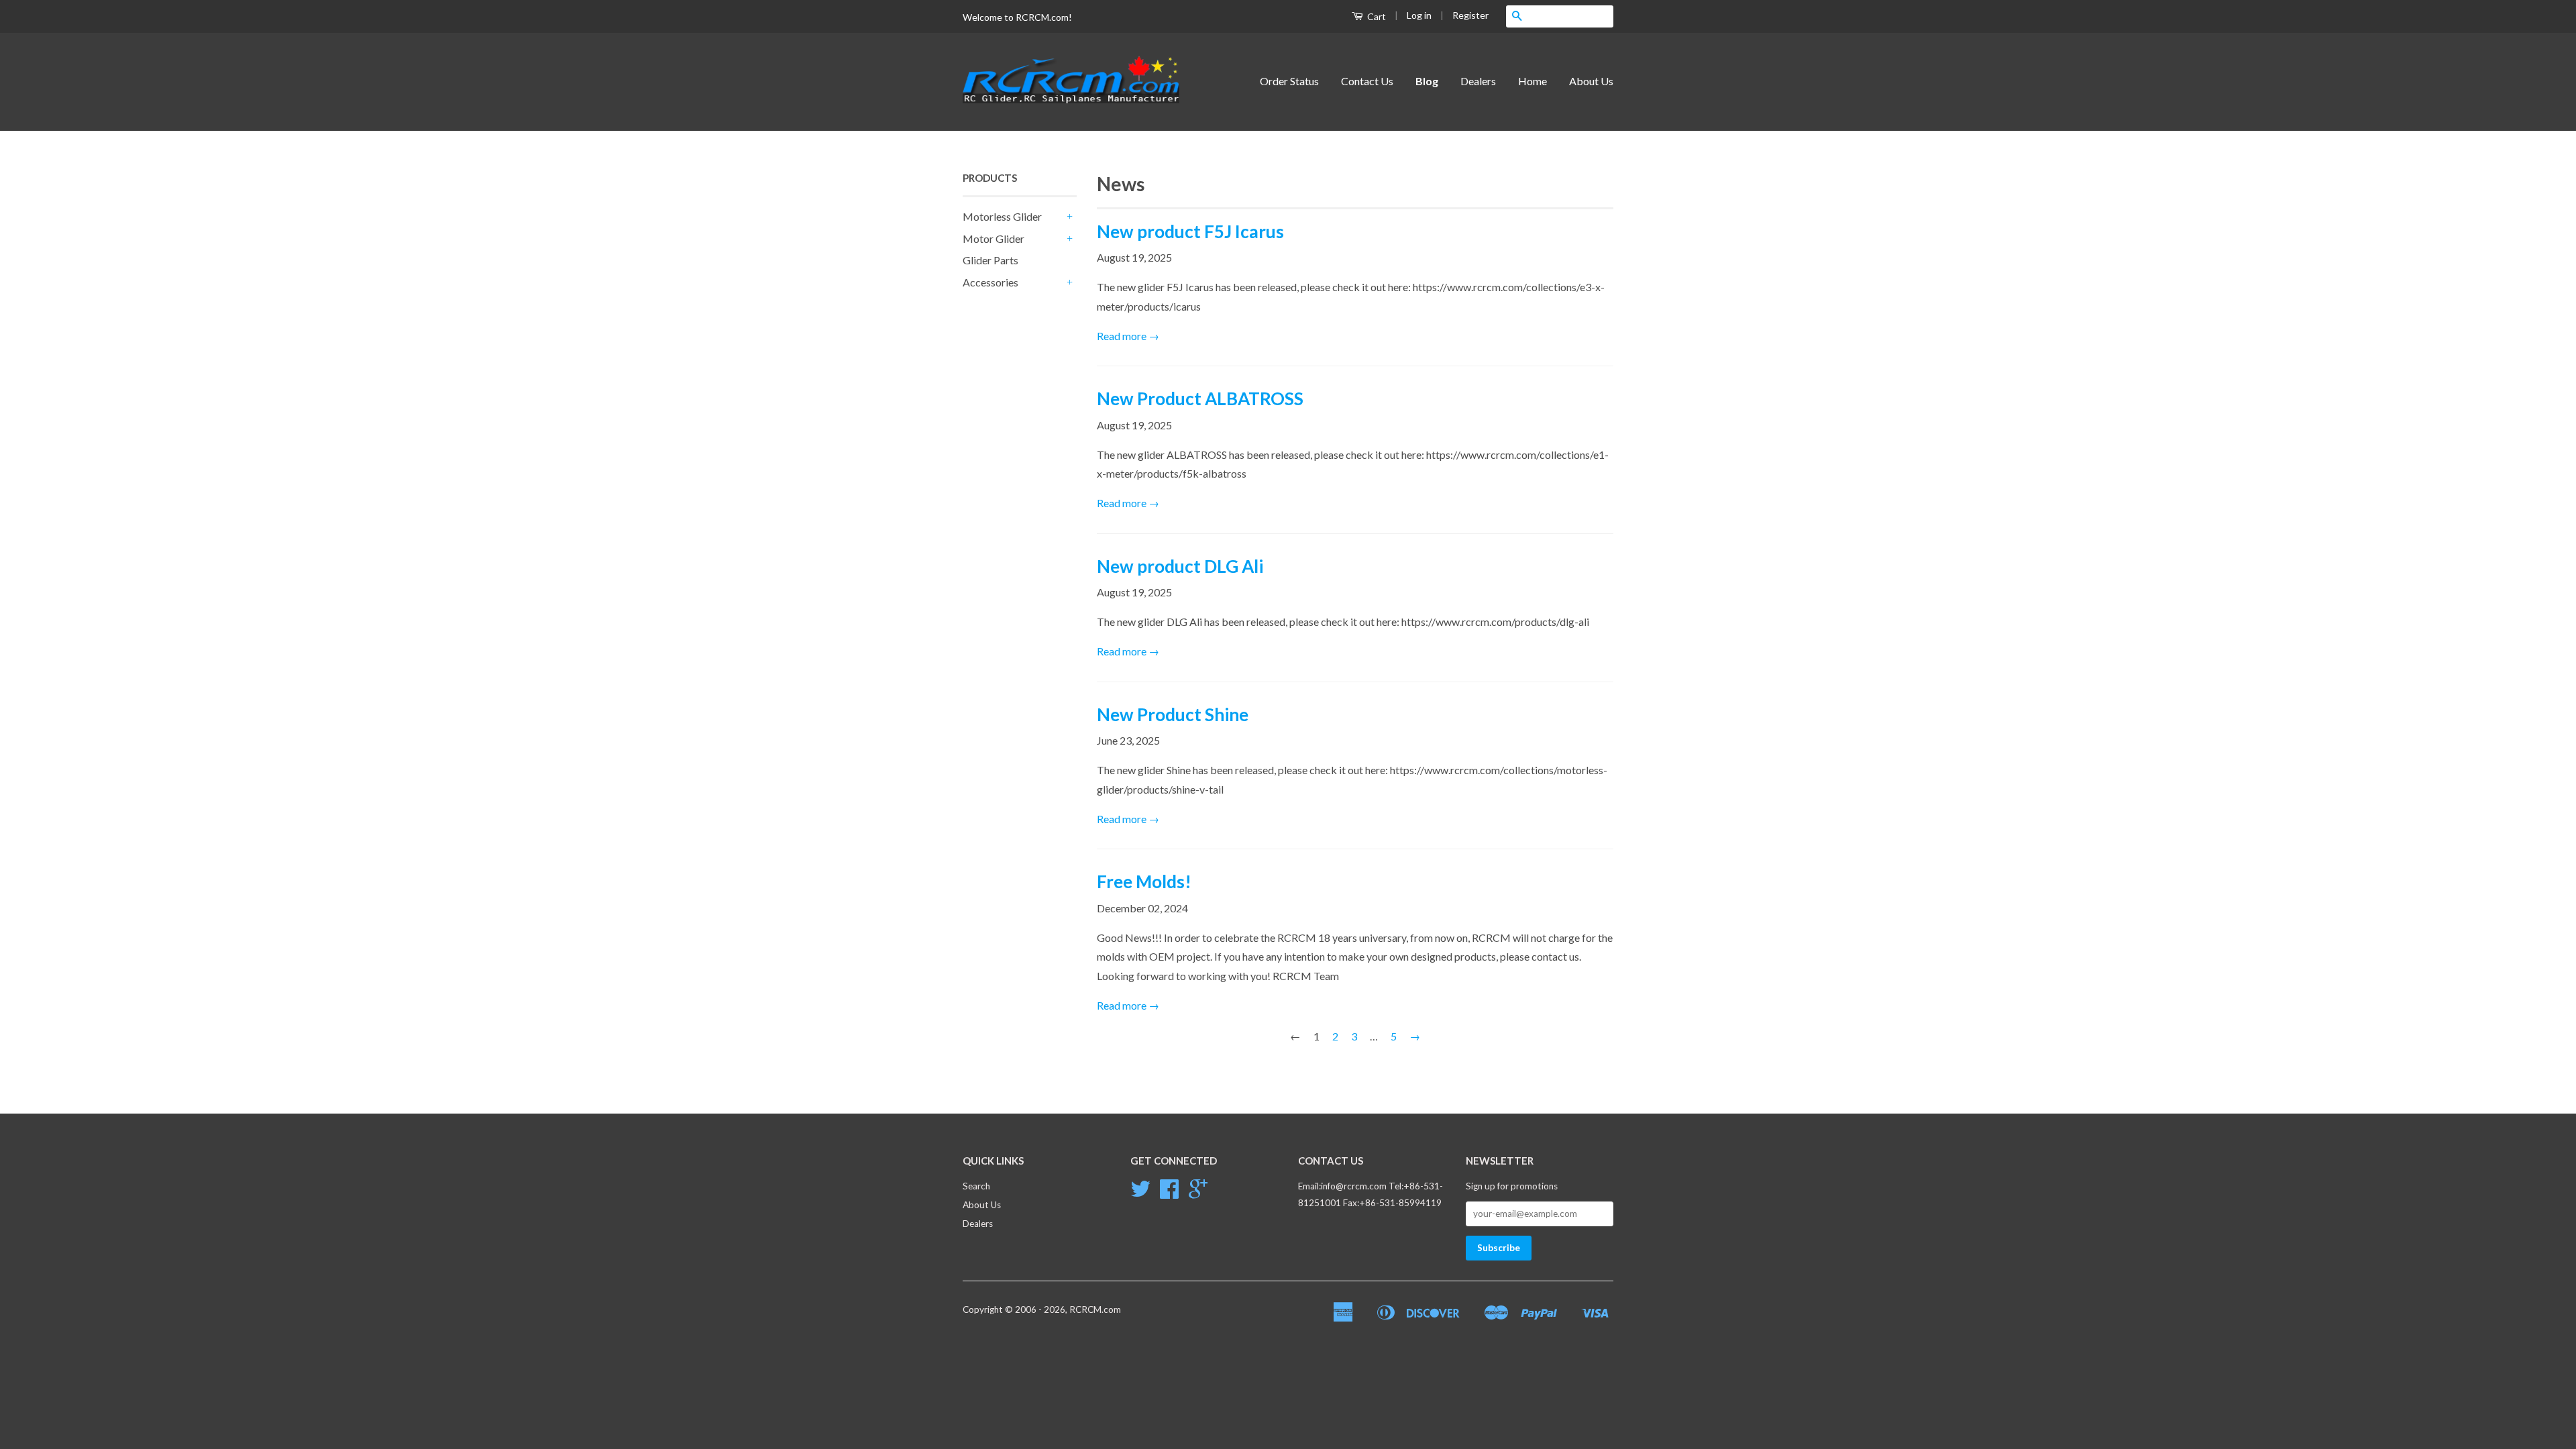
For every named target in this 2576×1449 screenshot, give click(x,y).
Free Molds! (1144, 881)
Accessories (990, 282)
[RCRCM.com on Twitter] (1140, 1193)
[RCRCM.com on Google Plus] (1198, 1193)
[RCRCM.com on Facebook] (1169, 1193)
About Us (1591, 81)
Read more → (1128, 336)
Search (976, 1186)
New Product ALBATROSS (1200, 398)
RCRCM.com (1095, 1309)
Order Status (1289, 81)
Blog (1427, 81)
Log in (1419, 15)
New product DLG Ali (1180, 566)
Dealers (1478, 81)
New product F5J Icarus (1190, 231)
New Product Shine (1173, 714)
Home (1533, 81)
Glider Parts (990, 260)
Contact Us (1367, 81)
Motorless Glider (1002, 216)
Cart (1376, 16)
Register (1470, 15)
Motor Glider (994, 238)
